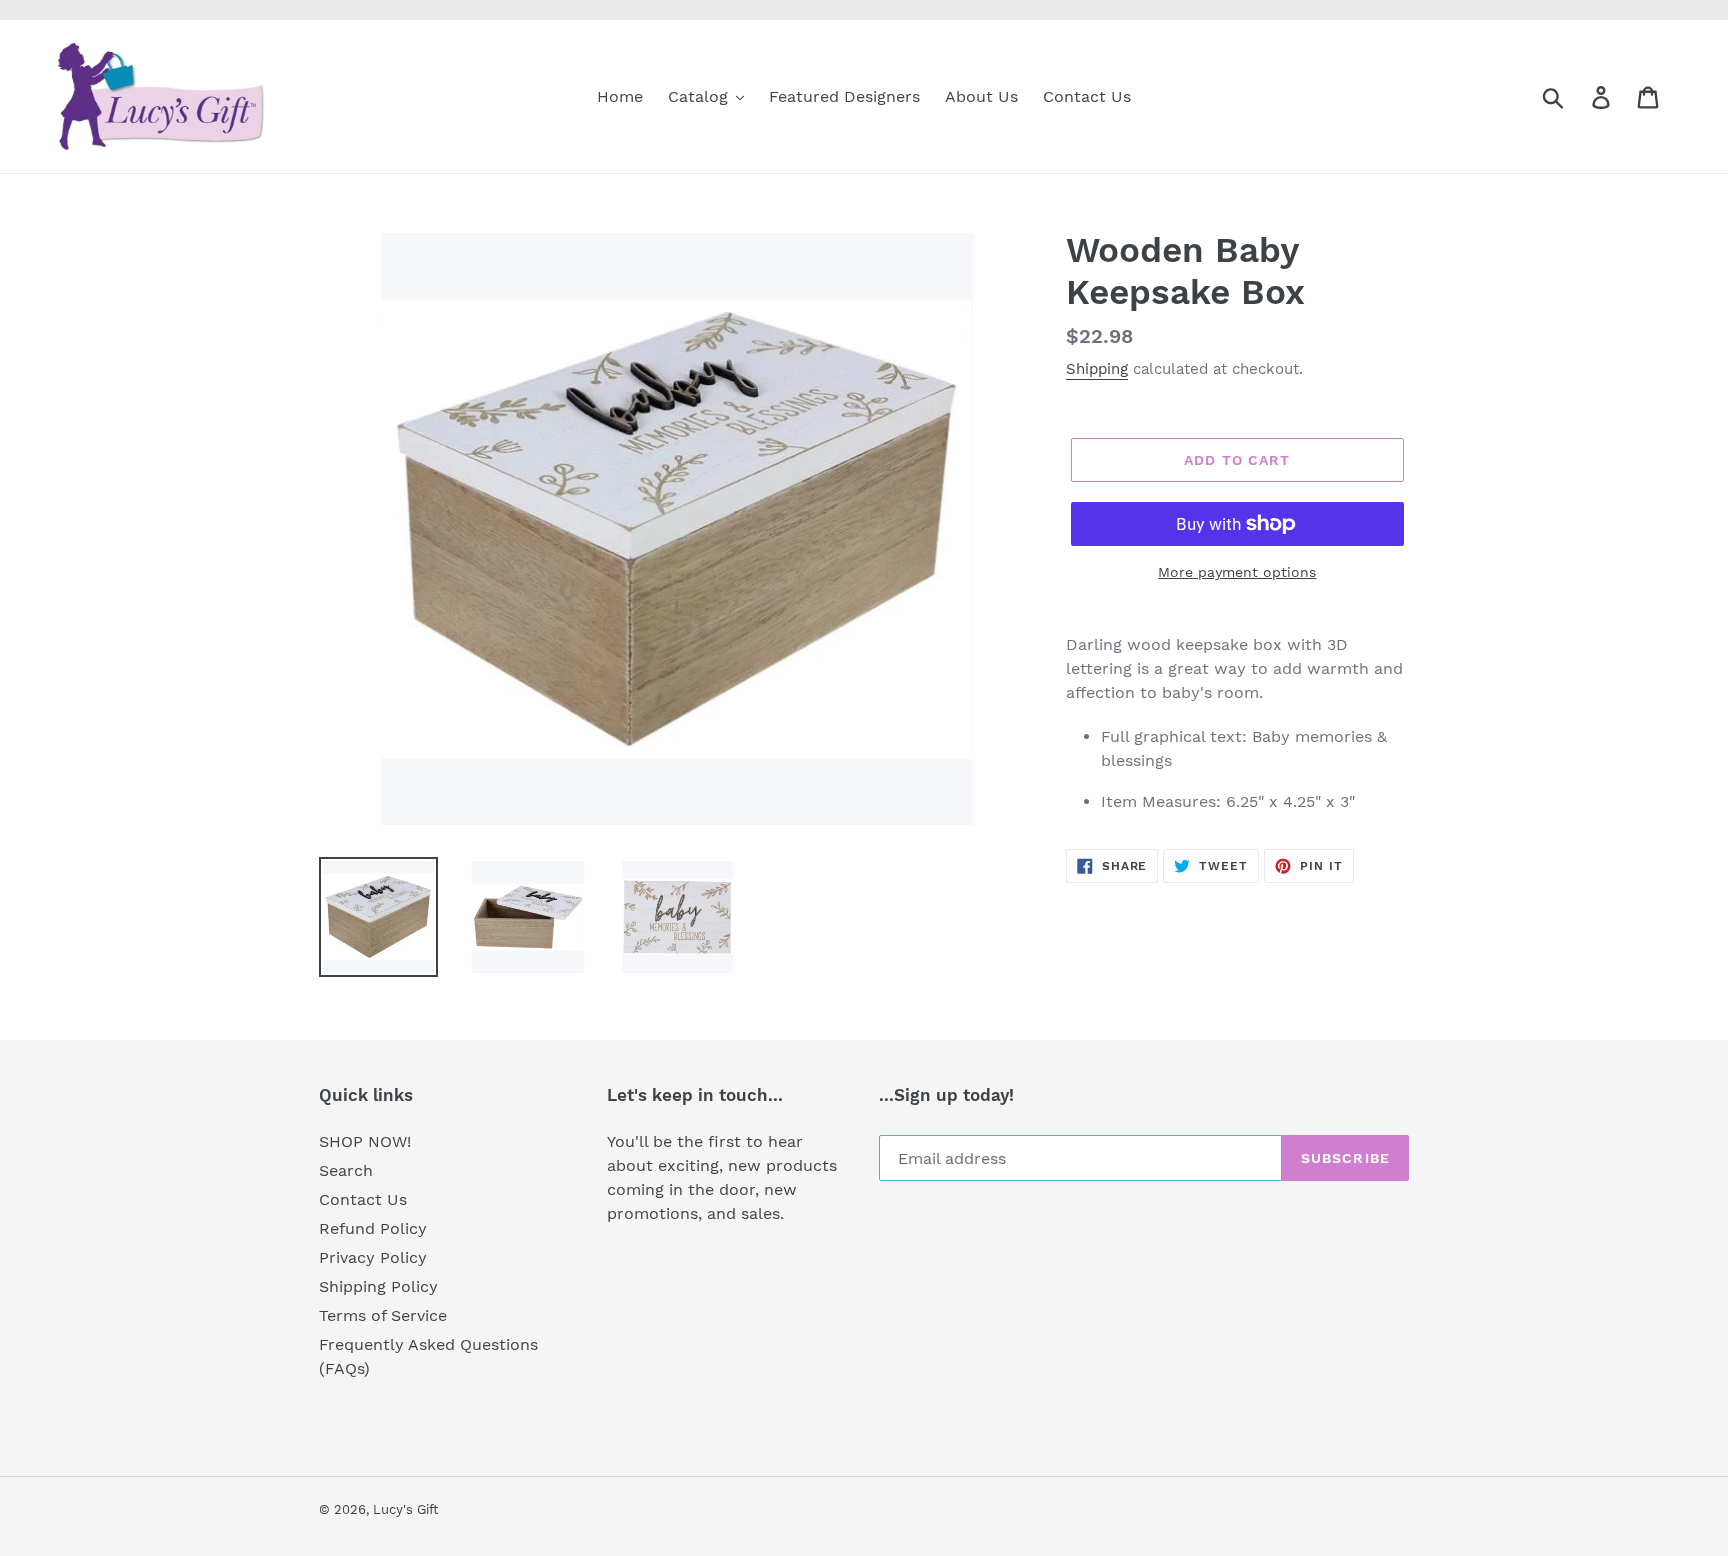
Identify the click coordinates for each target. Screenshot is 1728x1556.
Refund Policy (373, 1228)
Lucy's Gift (405, 1509)
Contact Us (363, 1199)
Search (346, 1170)
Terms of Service (383, 1315)
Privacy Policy (373, 1257)
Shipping (1097, 369)
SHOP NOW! (365, 1141)
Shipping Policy (378, 1286)
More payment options (1237, 572)
